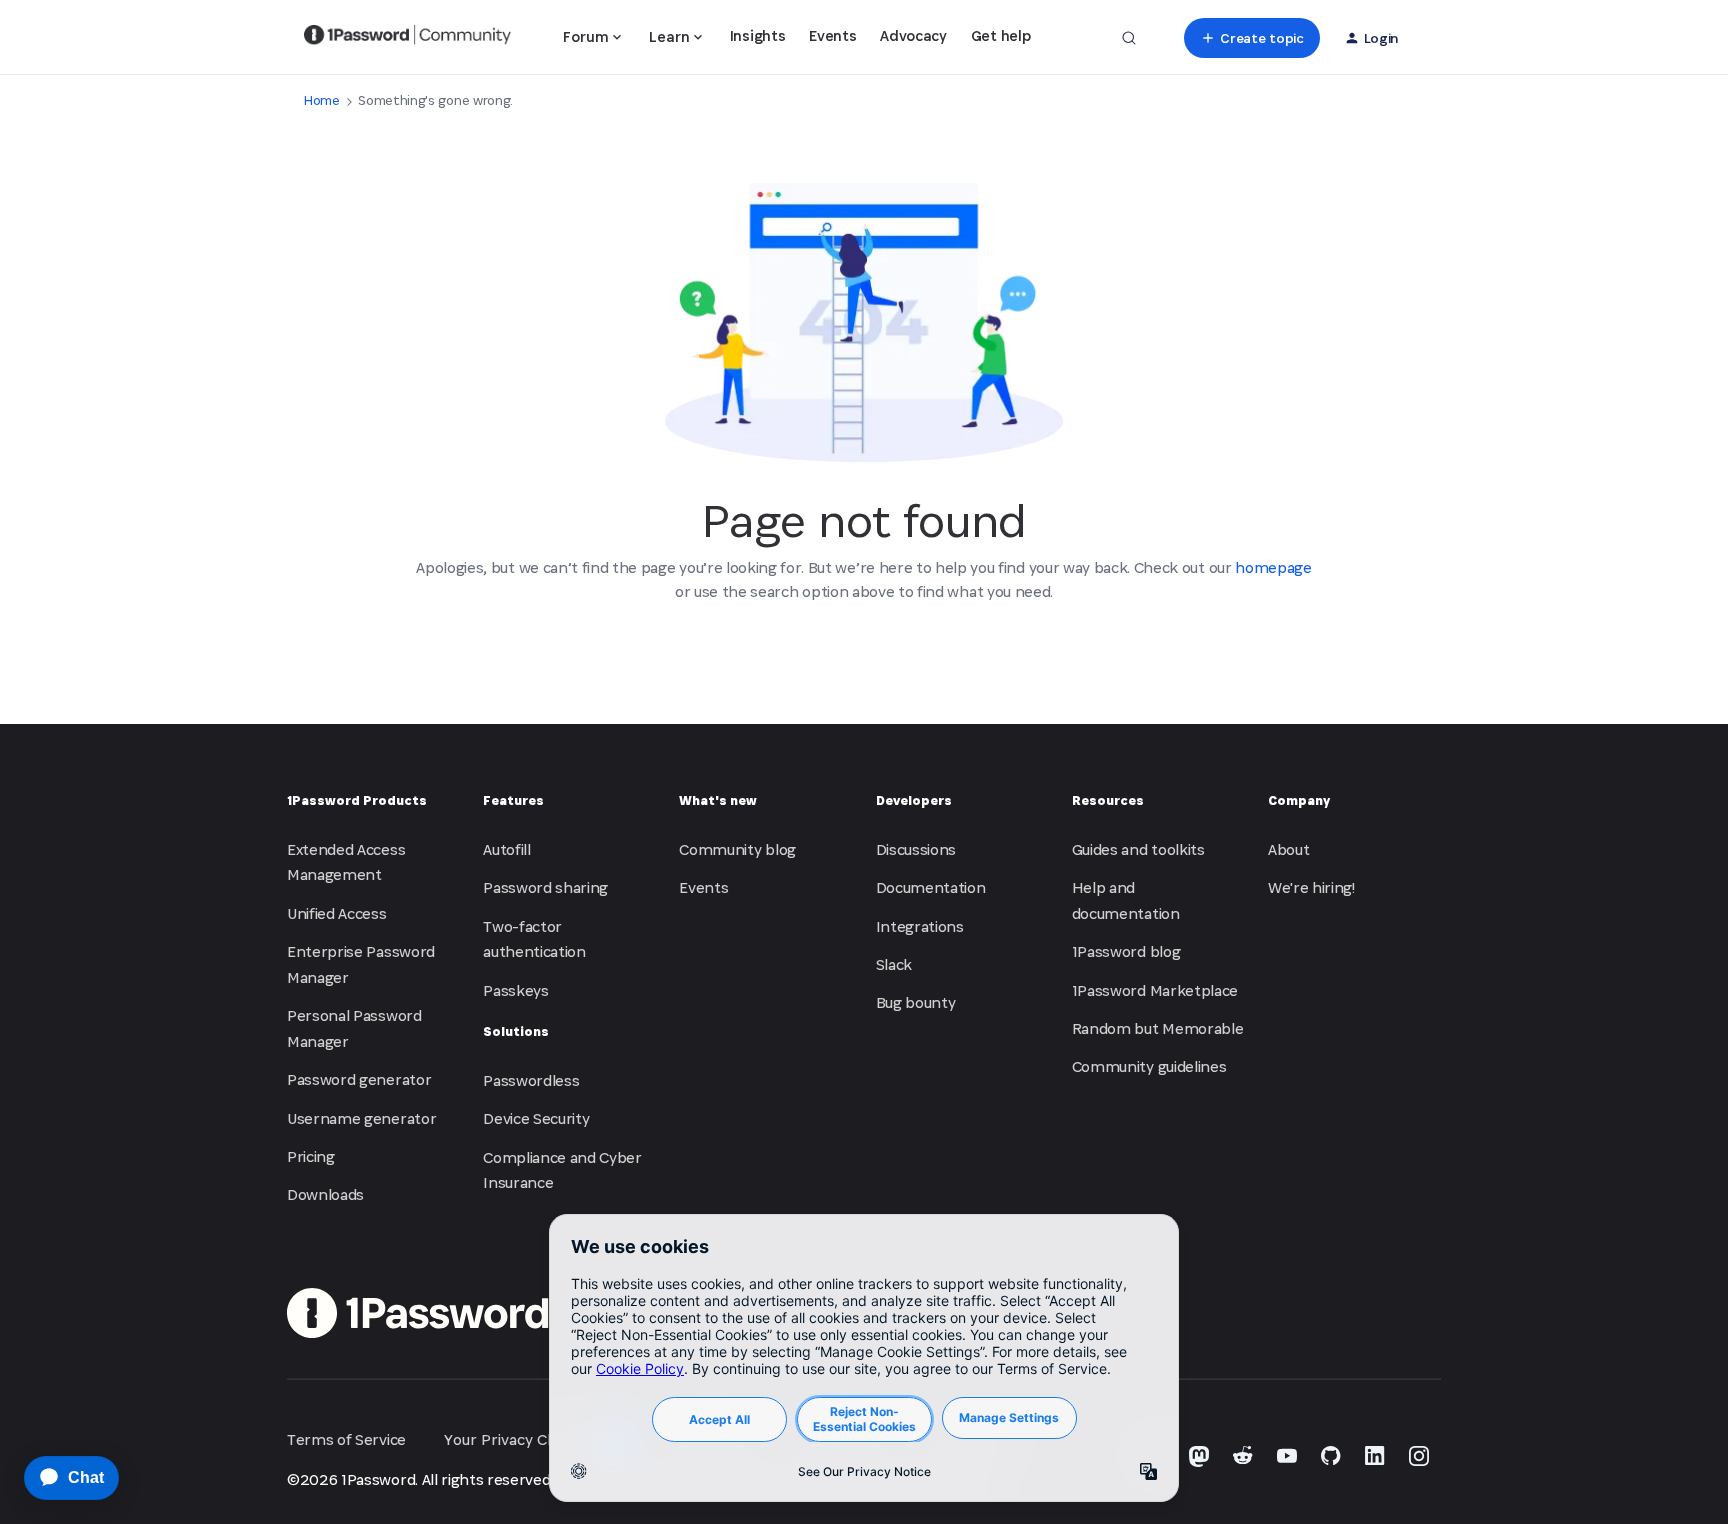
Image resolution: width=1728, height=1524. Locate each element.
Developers (914, 800)
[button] (1251, 38)
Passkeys (515, 990)
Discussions (916, 849)
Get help (1000, 35)
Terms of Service (346, 1439)
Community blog (737, 849)
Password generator (359, 1079)
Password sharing (545, 887)
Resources (1108, 800)
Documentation (931, 887)
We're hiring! (1311, 887)
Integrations (920, 926)
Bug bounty (916, 1002)
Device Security (536, 1118)
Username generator (361, 1118)
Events (832, 35)
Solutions (516, 1031)
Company (1299, 800)
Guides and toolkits (1138, 849)
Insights (757, 35)
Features (513, 800)
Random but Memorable (1158, 1028)
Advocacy (913, 35)
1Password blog (1126, 951)
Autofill (506, 849)
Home (322, 100)
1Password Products (357, 800)
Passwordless (531, 1080)
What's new (718, 800)
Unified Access (337, 913)
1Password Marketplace (1155, 990)
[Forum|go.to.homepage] (407, 38)
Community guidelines (1149, 1066)
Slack (894, 964)
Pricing (311, 1156)
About (1288, 849)
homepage (1273, 567)
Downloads (325, 1194)
